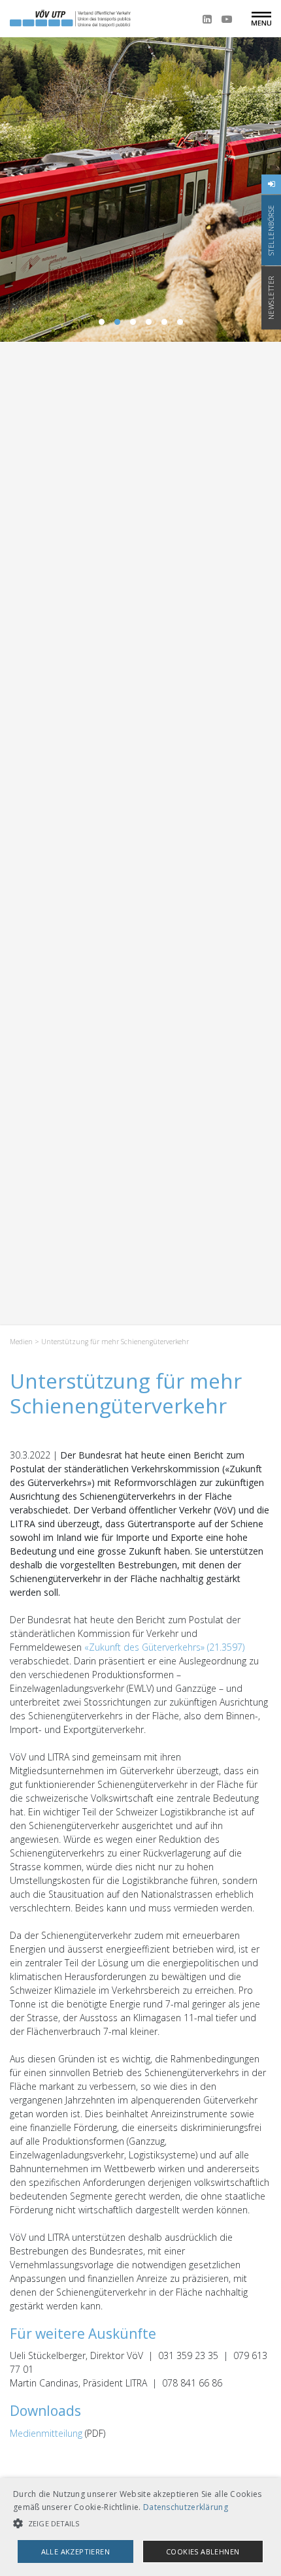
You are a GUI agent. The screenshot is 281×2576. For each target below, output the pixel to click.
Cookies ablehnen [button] (203, 2551)
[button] (140, 2523)
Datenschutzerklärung (186, 2507)
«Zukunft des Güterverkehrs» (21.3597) (164, 1647)
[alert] (140, 2527)
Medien (21, 1342)
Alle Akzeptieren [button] (75, 2551)
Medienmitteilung (46, 2433)
